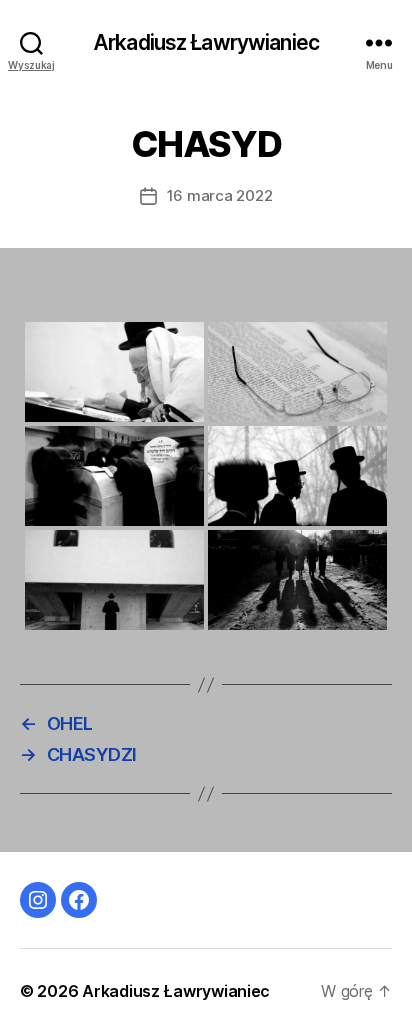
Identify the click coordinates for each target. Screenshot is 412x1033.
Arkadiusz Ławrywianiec (206, 42)
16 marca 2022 (220, 195)
